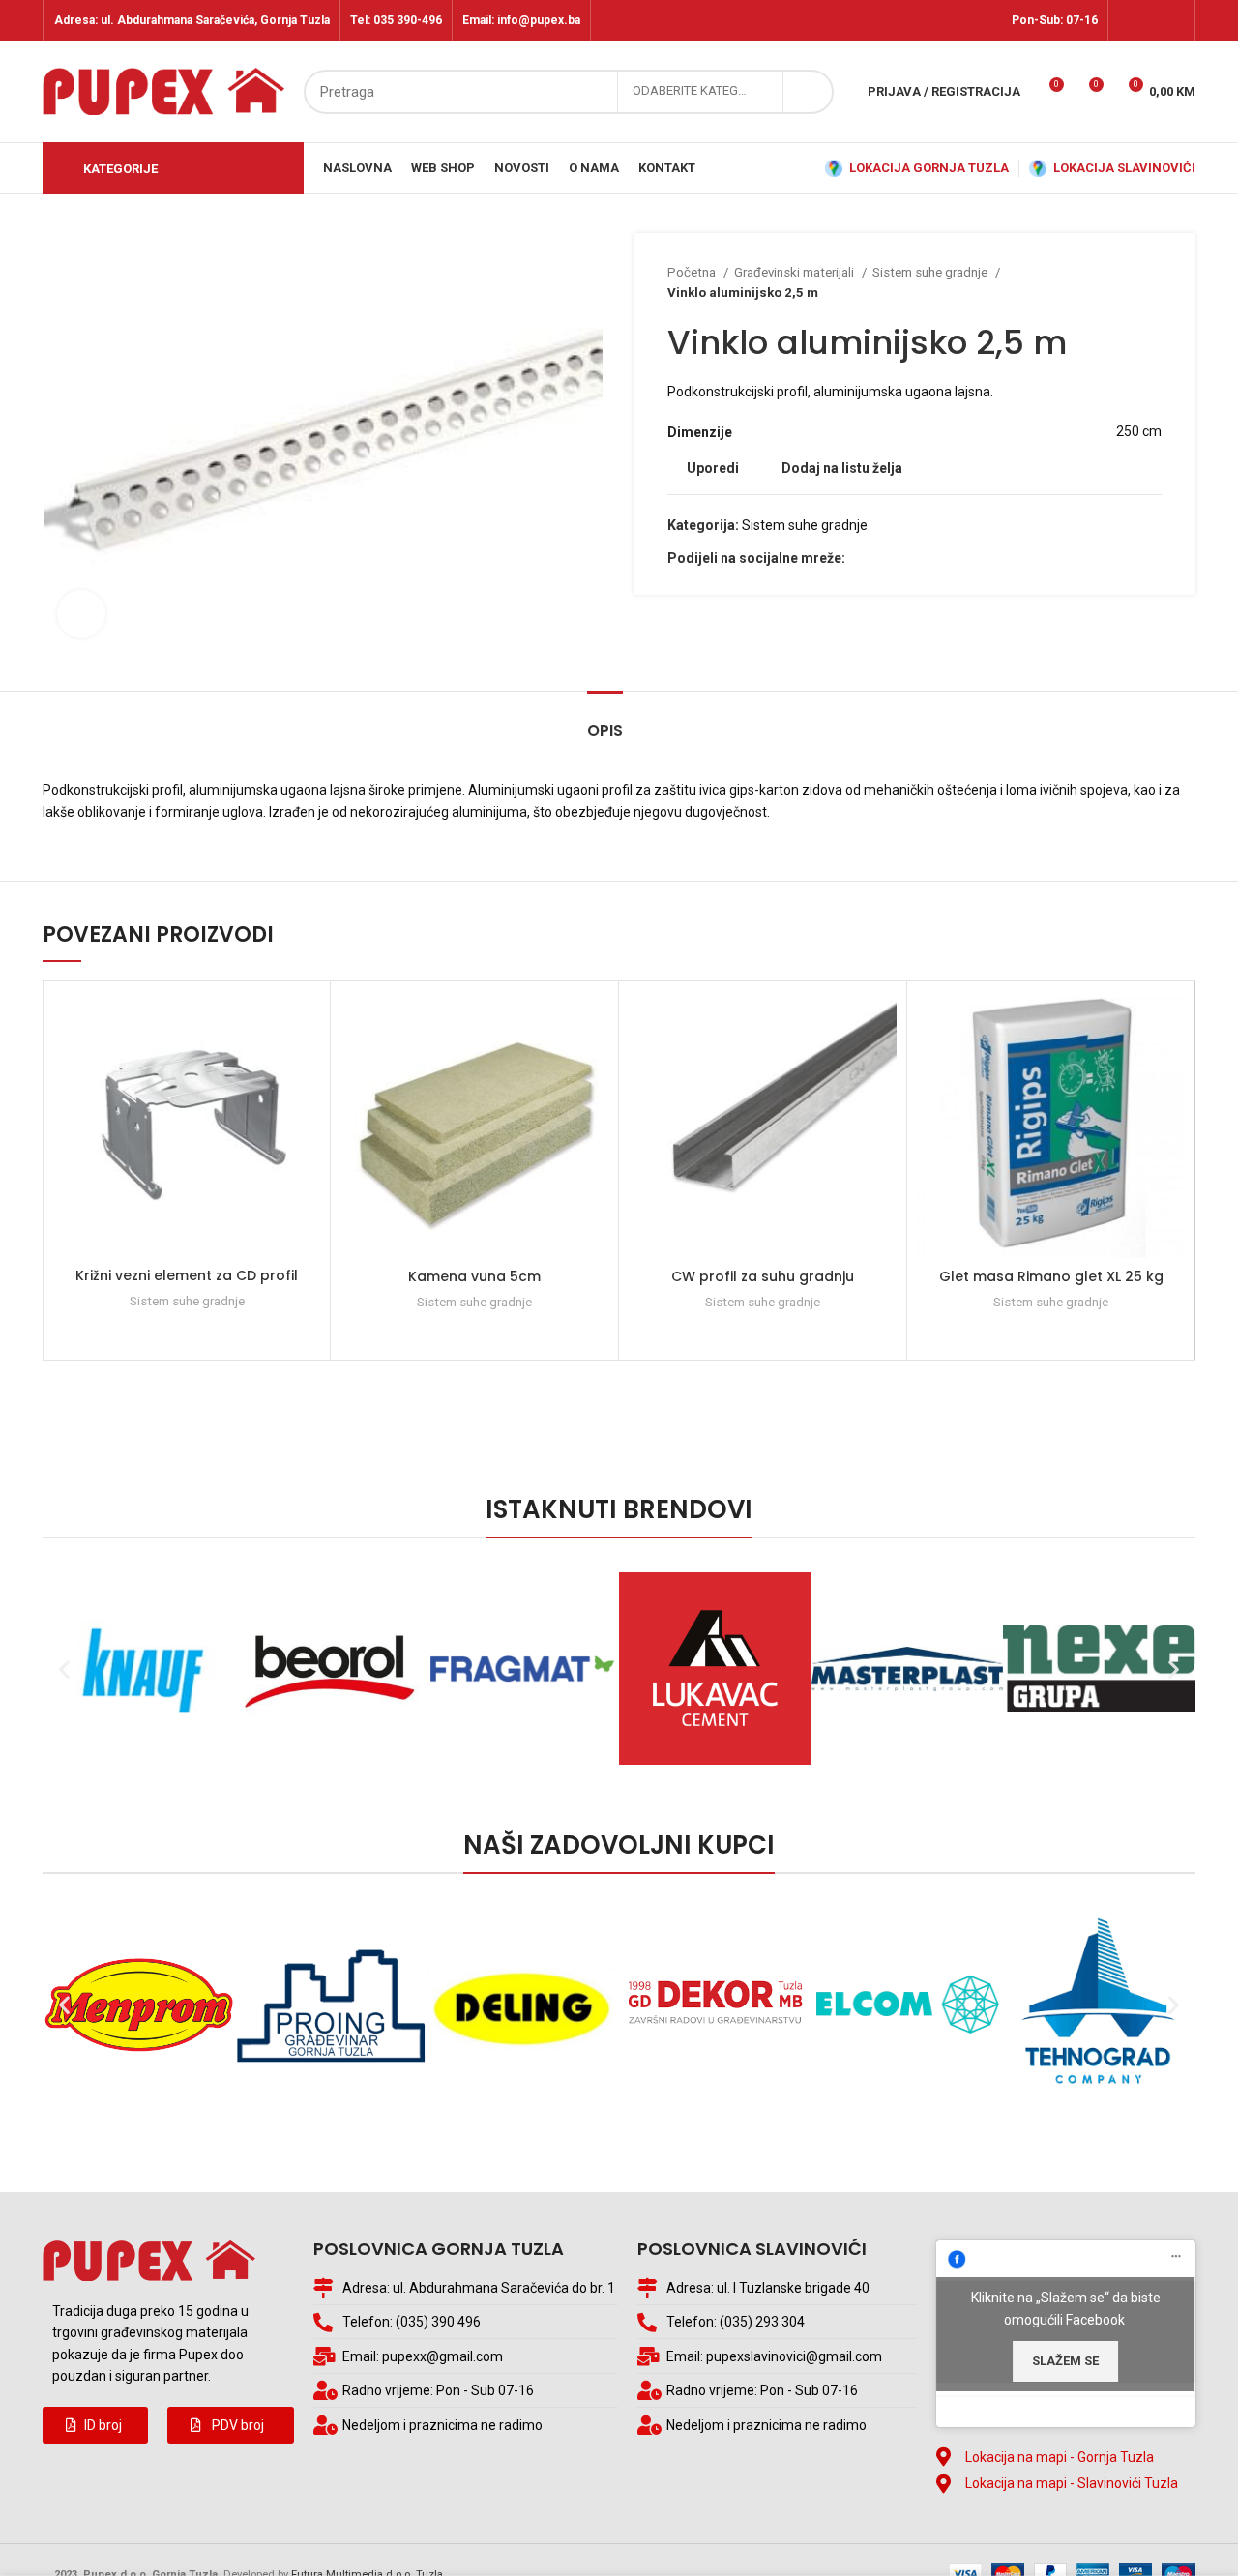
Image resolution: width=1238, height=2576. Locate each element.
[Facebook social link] (1129, 20)
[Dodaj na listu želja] (306, 1022)
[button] (95, 2425)
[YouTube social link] (1174, 20)
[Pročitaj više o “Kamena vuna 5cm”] (594, 1065)
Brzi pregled (306, 1109)
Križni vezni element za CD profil (187, 1275)
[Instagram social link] (1151, 20)
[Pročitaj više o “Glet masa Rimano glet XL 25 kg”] (1170, 1065)
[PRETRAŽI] (808, 92)
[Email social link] (884, 558)
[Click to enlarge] (81, 614)
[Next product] (1152, 282)
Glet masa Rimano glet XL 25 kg (1051, 1276)
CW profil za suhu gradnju (763, 1276)
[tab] (605, 721)
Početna (693, 272)
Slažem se (1065, 2361)
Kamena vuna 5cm (474, 1276)
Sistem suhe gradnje (931, 272)
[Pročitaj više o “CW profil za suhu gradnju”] (882, 1065)
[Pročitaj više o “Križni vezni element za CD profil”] (306, 1065)
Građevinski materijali (796, 272)
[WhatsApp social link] (906, 558)
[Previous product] (1113, 282)
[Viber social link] (928, 558)
